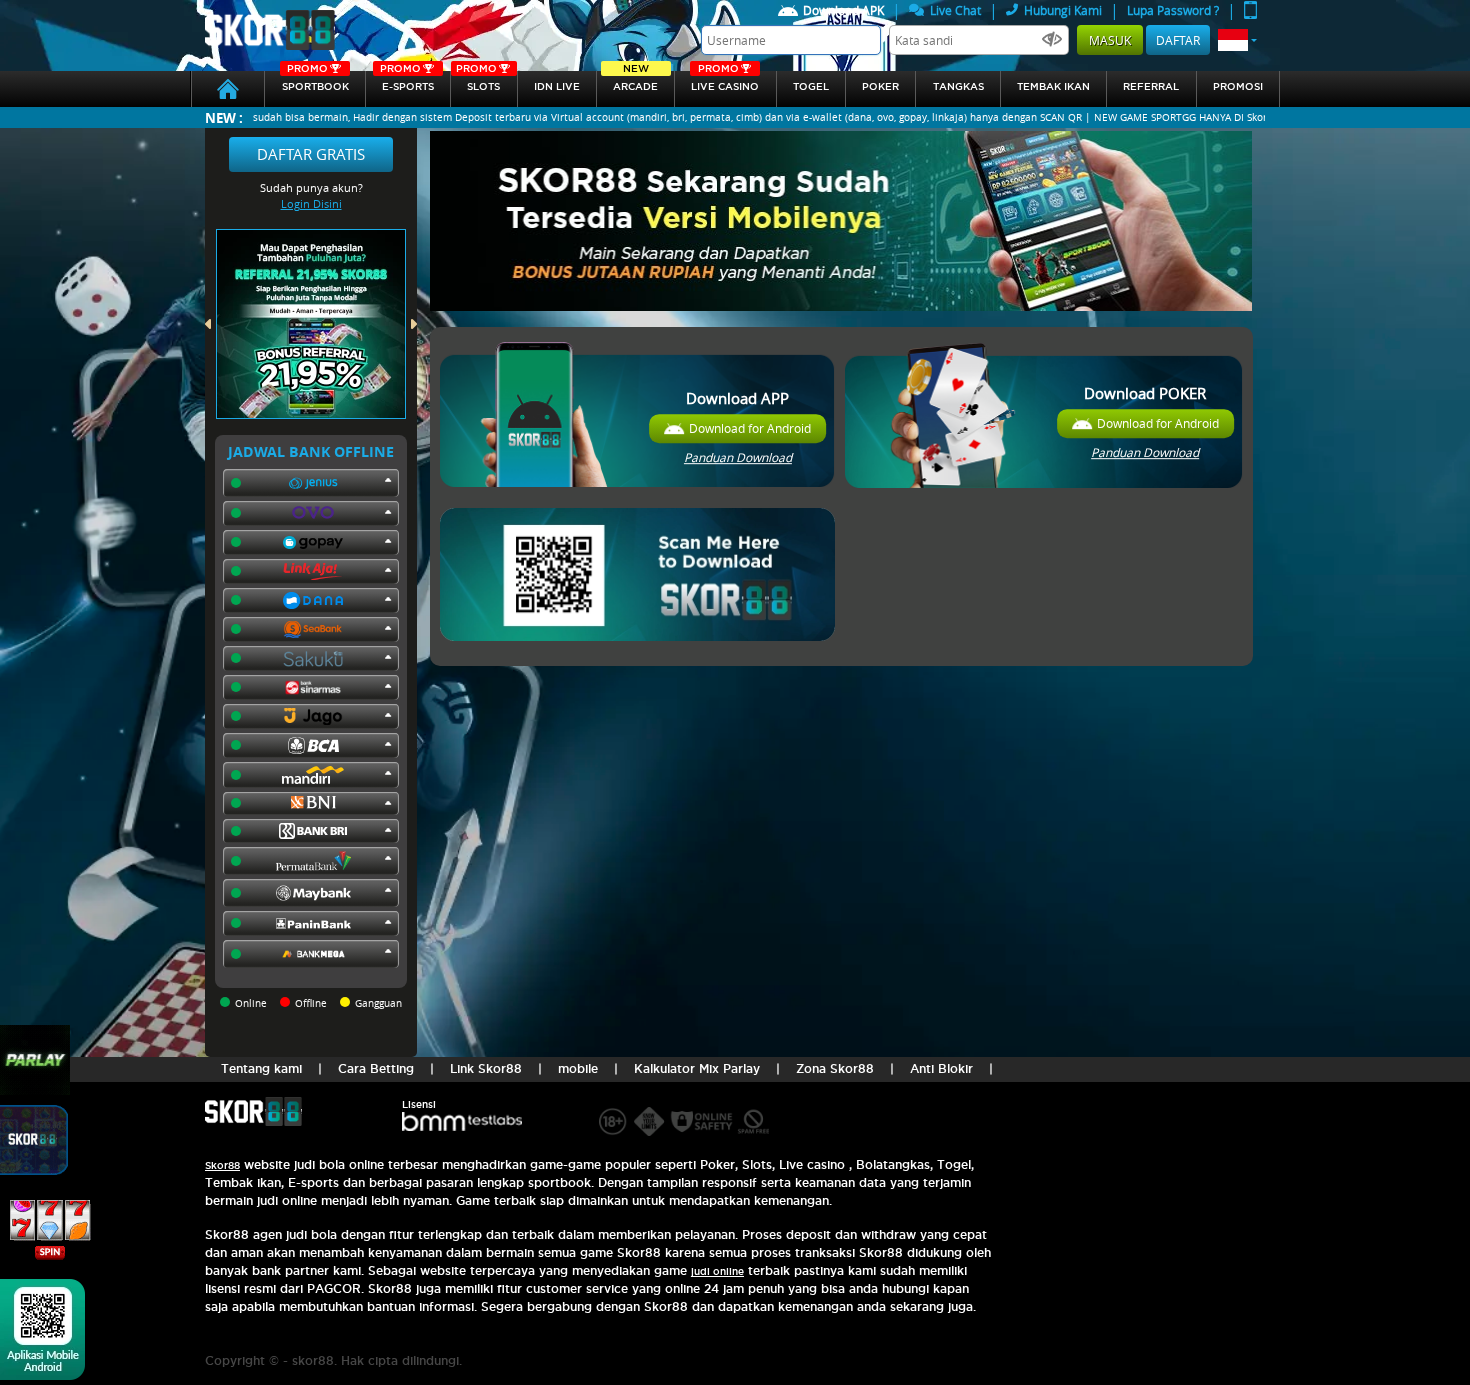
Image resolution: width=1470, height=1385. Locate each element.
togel (811, 86)
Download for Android (750, 428)
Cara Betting (376, 1068)
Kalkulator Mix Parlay (697, 1068)
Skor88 (222, 1165)
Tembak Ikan (1053, 86)
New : (224, 117)
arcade (635, 81)
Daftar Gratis (311, 154)
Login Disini (311, 203)
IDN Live (557, 86)
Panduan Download (738, 457)
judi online (717, 1271)
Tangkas (958, 86)
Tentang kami (261, 1068)
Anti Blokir (941, 1068)
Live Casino (725, 81)
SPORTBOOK (315, 81)
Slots (478, 81)
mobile (578, 1068)
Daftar (1178, 40)
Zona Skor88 (835, 1068)
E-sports (407, 81)
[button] (1237, 40)
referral (1151, 86)
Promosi (1238, 86)
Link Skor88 (486, 1068)
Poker (880, 86)
